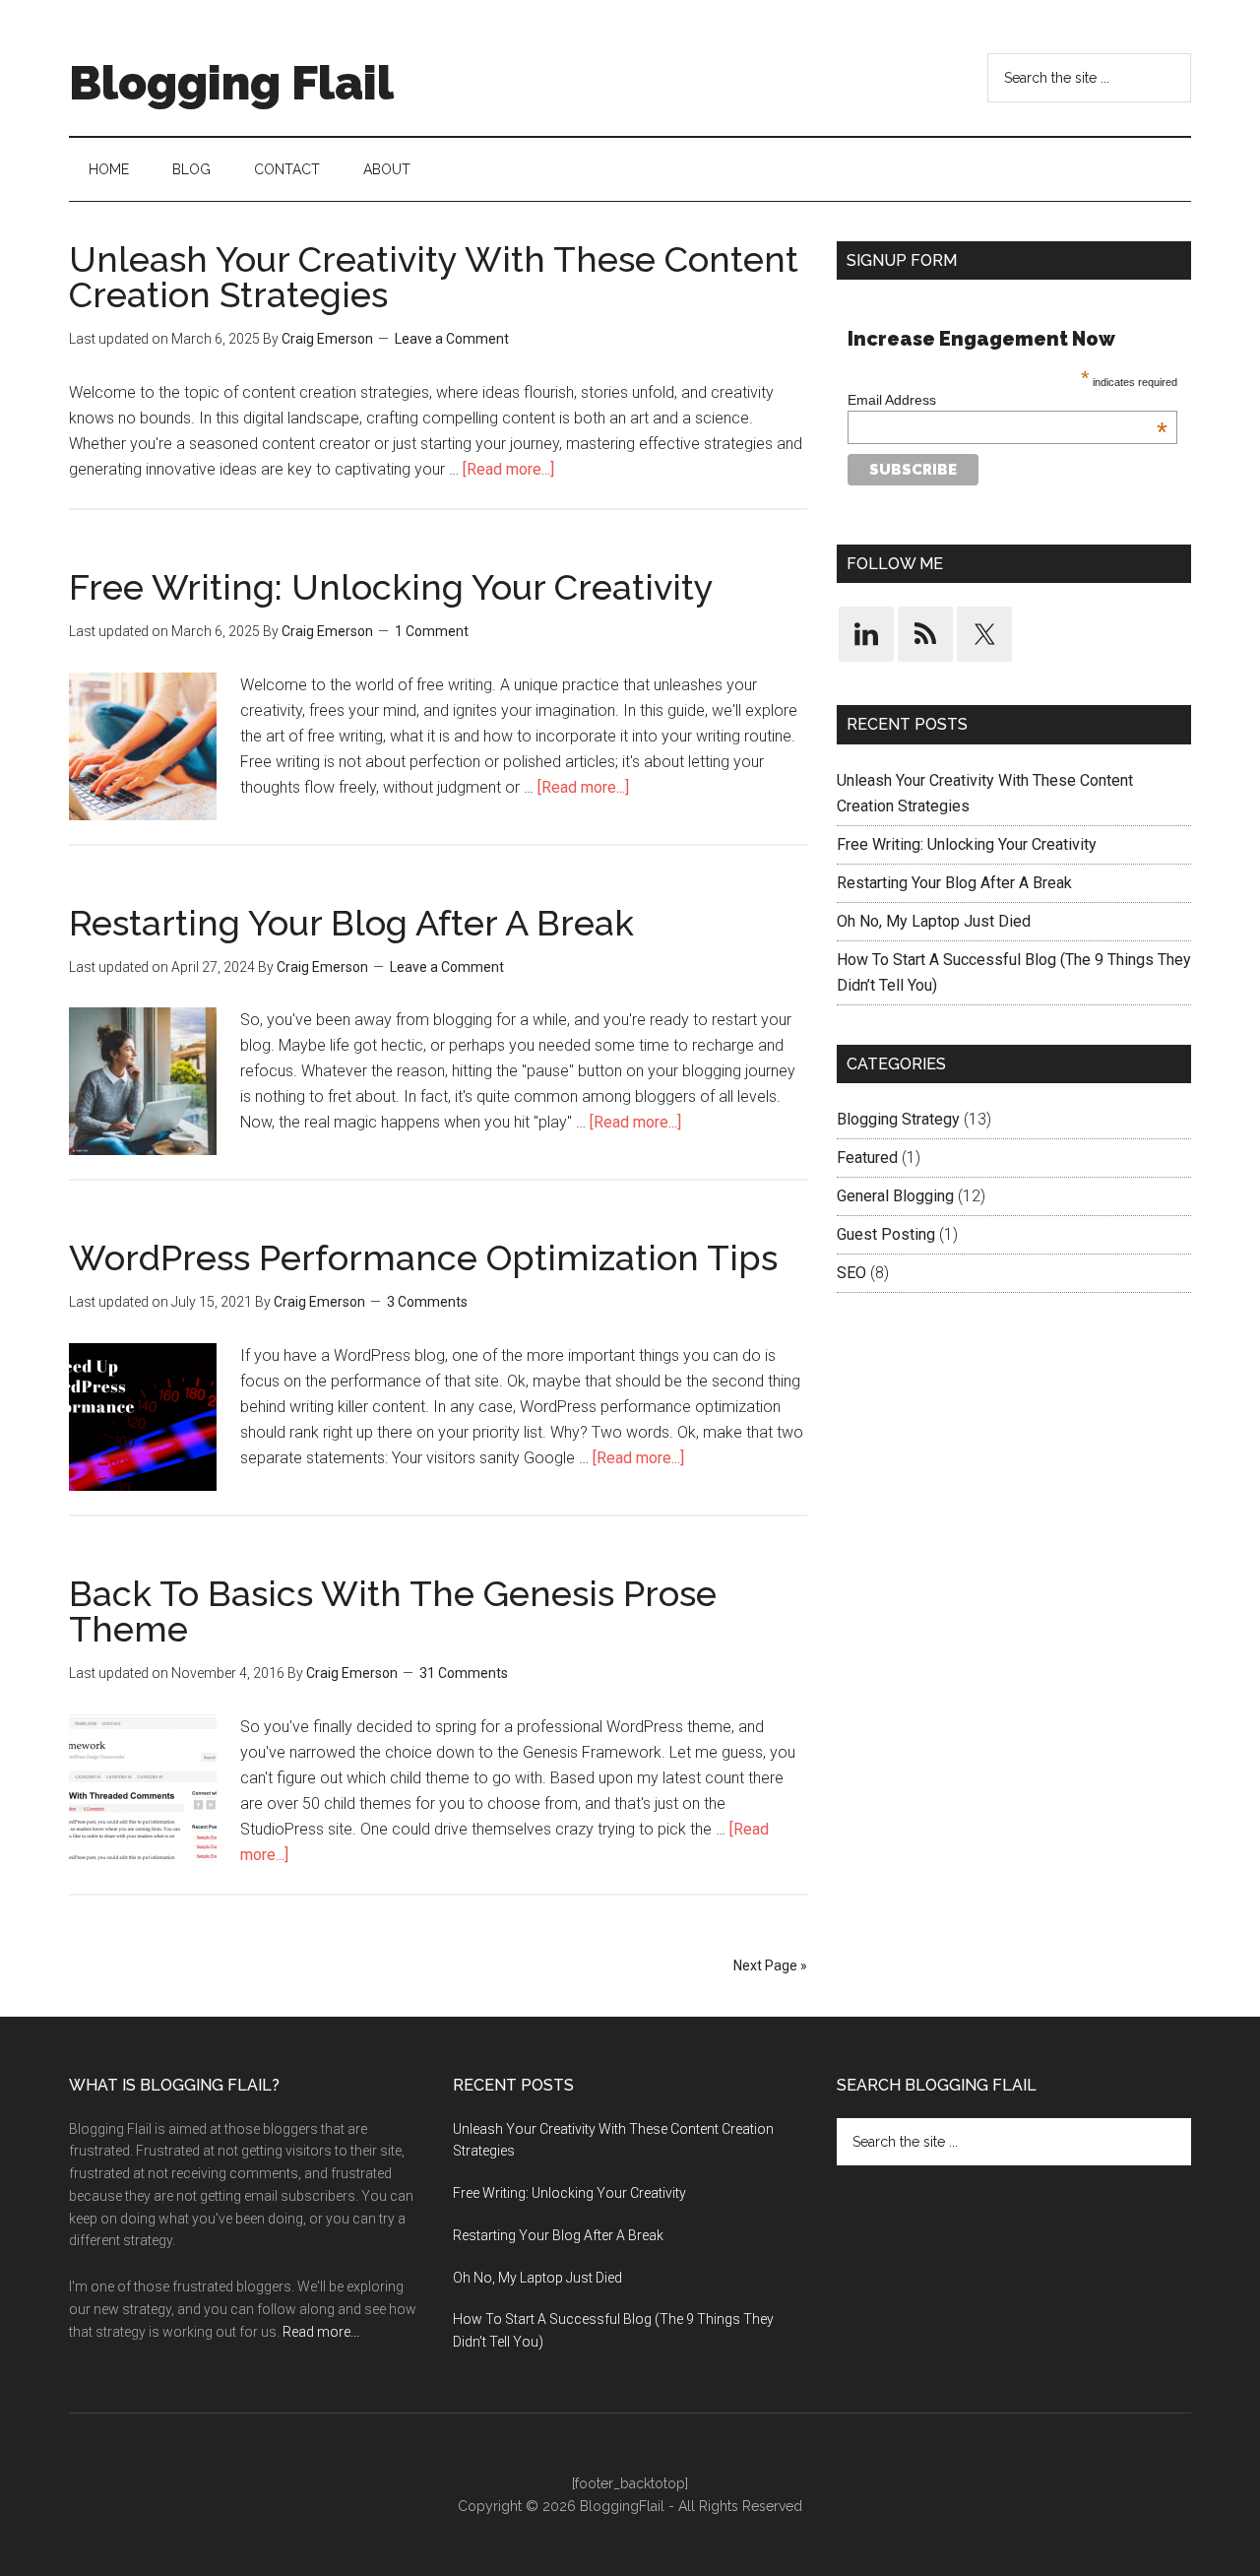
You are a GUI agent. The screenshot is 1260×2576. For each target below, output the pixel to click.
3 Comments (427, 1302)
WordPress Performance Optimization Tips (423, 1257)
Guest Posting (886, 1234)
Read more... (321, 2332)
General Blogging (895, 1196)
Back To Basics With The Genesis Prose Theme (393, 1611)
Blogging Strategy (898, 1119)
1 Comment (432, 631)
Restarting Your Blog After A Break (351, 923)
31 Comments (464, 1673)
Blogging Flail (231, 83)
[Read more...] (508, 469)
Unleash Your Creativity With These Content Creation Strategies (434, 277)
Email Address (1008, 400)
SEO (851, 1273)
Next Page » (770, 1965)
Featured (867, 1158)
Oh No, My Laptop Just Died (934, 921)
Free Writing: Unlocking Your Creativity (391, 587)
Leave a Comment (452, 339)
